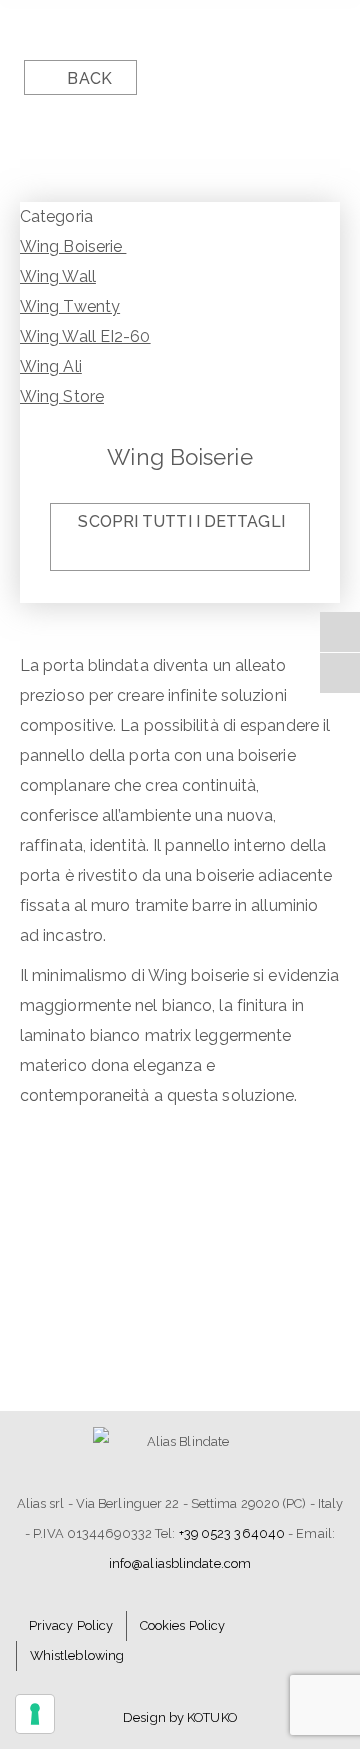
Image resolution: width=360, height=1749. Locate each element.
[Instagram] (340, 673)
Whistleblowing (77, 1655)
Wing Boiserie (73, 246)
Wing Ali (51, 366)
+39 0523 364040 (232, 1533)
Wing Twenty (70, 306)
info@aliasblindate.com (180, 1563)
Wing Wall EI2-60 (85, 336)
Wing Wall (58, 276)
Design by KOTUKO (180, 1717)
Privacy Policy (71, 1625)
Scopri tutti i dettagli (181, 521)
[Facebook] (340, 632)
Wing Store (62, 396)
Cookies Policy (182, 1625)
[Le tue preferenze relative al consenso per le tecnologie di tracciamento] (35, 1714)
